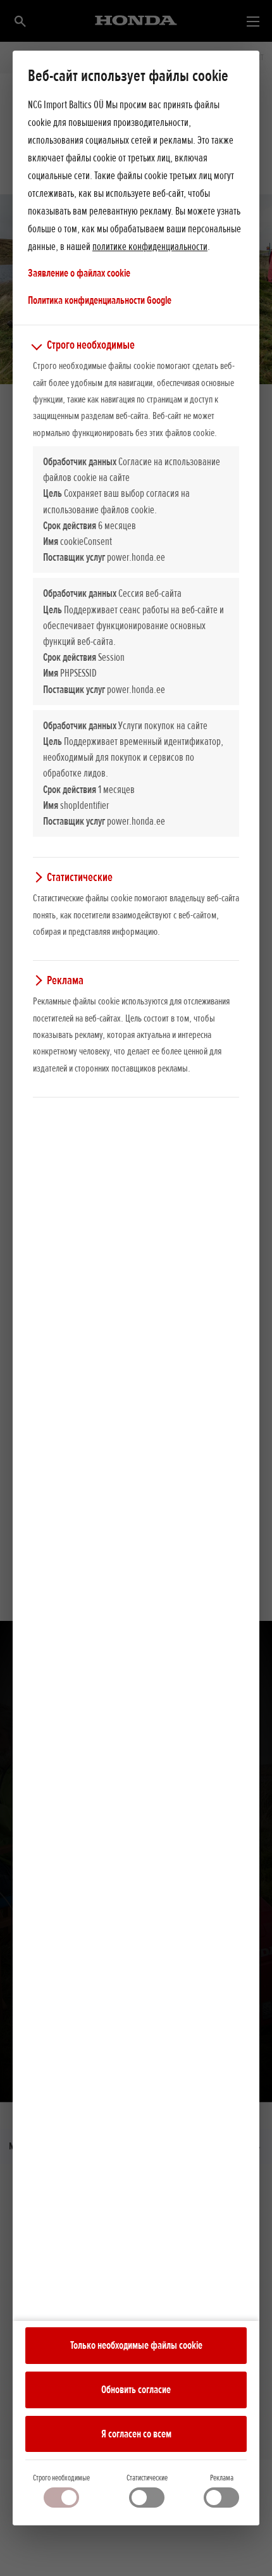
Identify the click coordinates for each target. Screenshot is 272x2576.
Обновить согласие (136, 2389)
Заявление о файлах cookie (79, 273)
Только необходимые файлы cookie (136, 2345)
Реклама (222, 2478)
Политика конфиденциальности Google (100, 300)
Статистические (147, 2478)
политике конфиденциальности (150, 246)
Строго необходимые (61, 2478)
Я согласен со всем (136, 2434)
